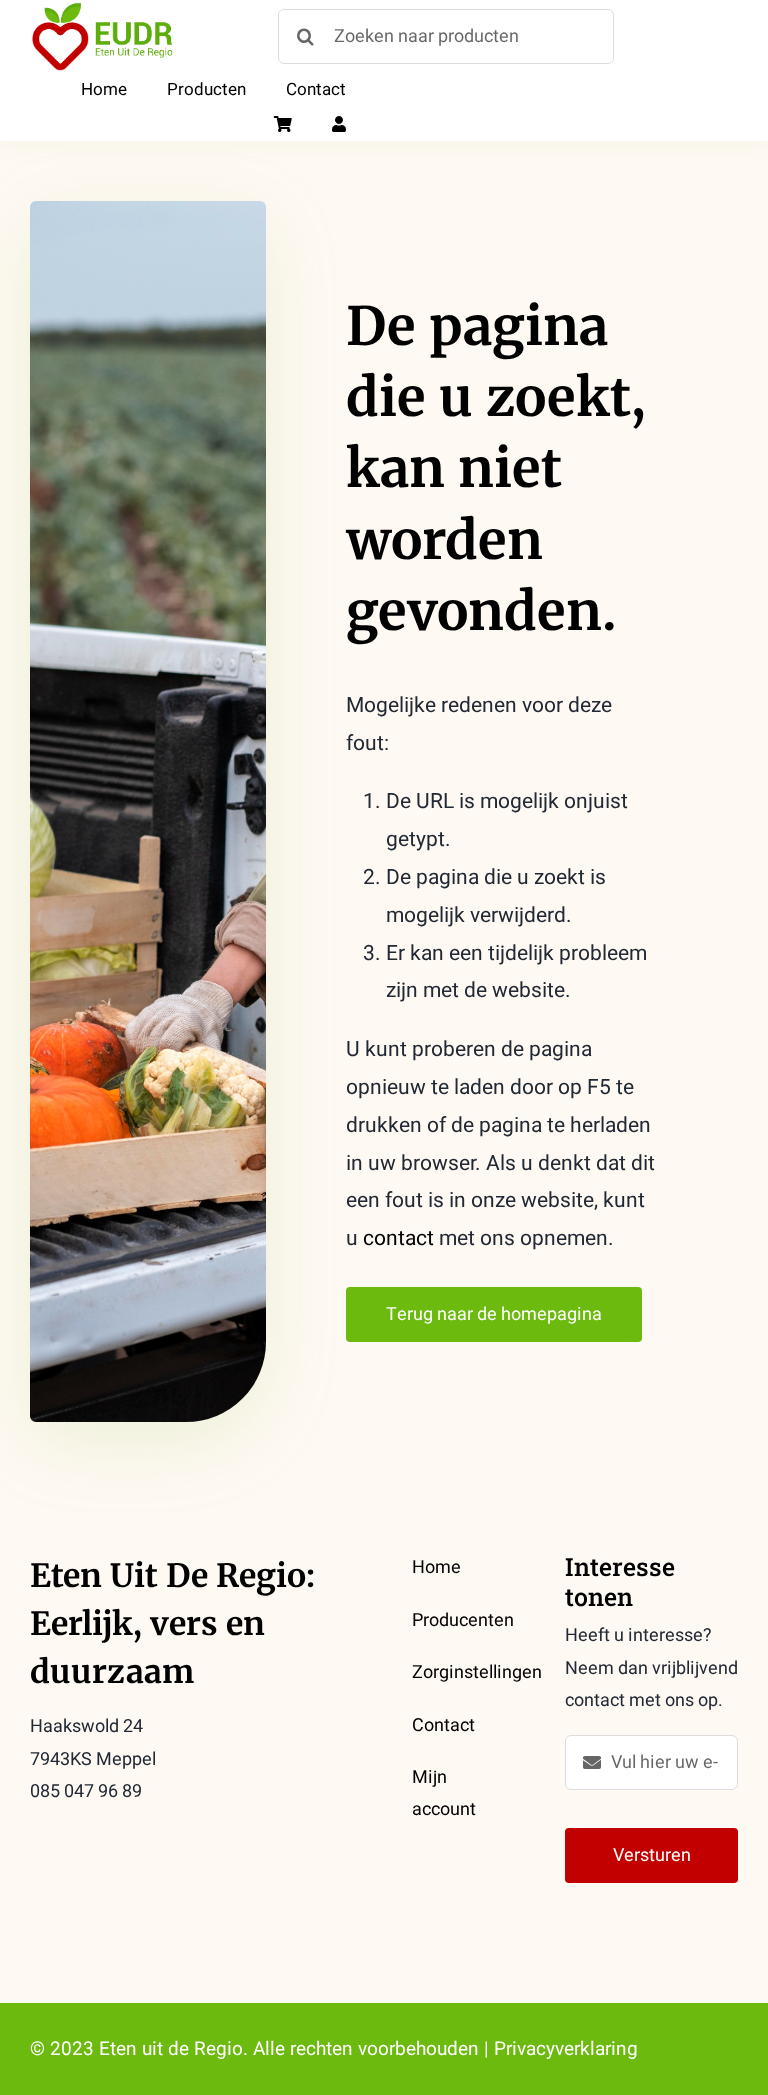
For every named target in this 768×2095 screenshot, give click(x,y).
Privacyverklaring (566, 2049)
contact (398, 1238)
